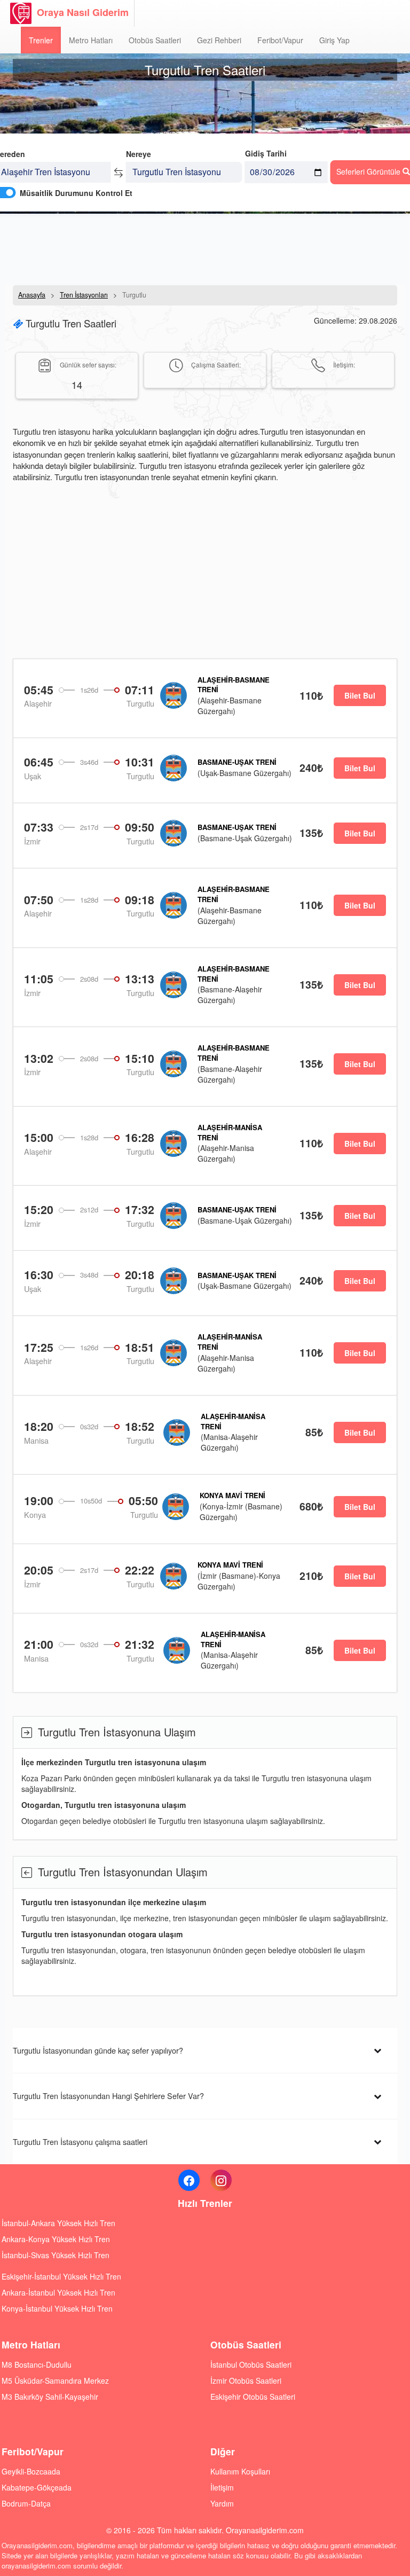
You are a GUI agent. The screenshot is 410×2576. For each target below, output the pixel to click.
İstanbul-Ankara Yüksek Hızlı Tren (58, 2223)
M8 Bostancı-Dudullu (37, 2364)
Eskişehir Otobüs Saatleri (253, 2397)
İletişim (222, 2487)
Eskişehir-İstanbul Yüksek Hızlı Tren (61, 2276)
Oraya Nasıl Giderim (83, 12)
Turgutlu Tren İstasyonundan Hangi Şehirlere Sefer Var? (108, 2096)
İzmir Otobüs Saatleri (246, 2381)
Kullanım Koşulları (240, 2471)
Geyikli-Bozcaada (31, 2471)
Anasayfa (32, 295)
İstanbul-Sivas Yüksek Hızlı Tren (56, 2255)
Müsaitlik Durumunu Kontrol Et (76, 193)
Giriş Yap (334, 40)
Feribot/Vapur (280, 40)
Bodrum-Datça (26, 2503)
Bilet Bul (360, 695)
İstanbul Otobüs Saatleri (251, 2364)
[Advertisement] (205, 248)
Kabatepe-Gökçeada (37, 2487)
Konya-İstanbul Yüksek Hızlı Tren (57, 2308)
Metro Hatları (91, 40)
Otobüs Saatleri (155, 40)
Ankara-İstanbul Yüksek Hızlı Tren (58, 2292)
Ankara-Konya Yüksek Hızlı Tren (56, 2239)
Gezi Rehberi (219, 40)
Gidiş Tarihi (266, 153)
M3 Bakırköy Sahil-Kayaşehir (50, 2397)
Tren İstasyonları (84, 295)
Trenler (41, 40)
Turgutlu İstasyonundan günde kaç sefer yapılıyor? (98, 2050)
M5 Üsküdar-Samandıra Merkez (55, 2381)
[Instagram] (221, 2180)
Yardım (222, 2503)
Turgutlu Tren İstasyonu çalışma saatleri (80, 2142)
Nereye (139, 154)
